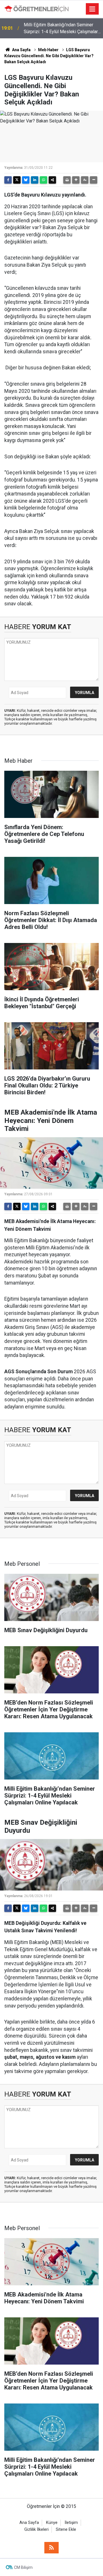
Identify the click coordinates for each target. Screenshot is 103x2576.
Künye (52, 2523)
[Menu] (92, 9)
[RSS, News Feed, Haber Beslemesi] (51, 2548)
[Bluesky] (26, 180)
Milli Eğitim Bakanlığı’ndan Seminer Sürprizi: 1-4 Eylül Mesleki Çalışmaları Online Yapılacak (61, 29)
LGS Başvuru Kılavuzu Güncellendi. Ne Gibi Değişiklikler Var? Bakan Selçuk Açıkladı (49, 56)
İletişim (71, 2523)
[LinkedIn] (35, 180)
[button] (76, 180)
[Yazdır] (67, 180)
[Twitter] (17, 180)
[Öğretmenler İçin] (36, 9)
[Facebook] (8, 180)
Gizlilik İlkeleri (36, 2530)
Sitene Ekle (66, 2530)
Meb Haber (48, 50)
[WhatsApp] (43, 180)
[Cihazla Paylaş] (52, 180)
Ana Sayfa (21, 50)
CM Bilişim (23, 2567)
